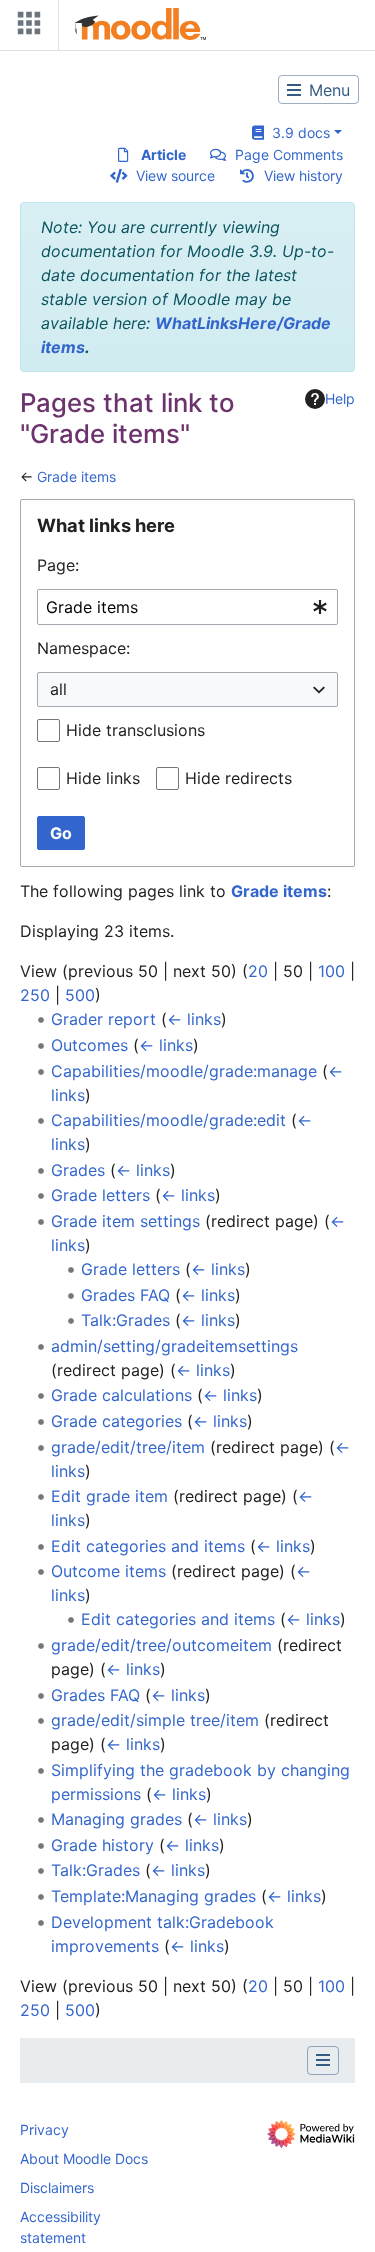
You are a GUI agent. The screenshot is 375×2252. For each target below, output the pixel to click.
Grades (78, 1170)
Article (163, 154)
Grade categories (116, 1421)
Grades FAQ (125, 1295)
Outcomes (89, 1045)
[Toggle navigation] (25, 27)
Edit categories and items (148, 1546)
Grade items (76, 476)
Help (340, 398)
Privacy (44, 2129)
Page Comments (289, 154)
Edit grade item (109, 1496)
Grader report (103, 1019)
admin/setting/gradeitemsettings (174, 1346)
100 (331, 971)
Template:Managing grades (153, 1896)
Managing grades (116, 1819)
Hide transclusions (135, 730)
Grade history (102, 1845)
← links (194, 1019)
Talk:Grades (125, 1320)
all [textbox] (58, 689)
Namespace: (83, 648)
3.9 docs (297, 132)
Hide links (103, 778)
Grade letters (100, 1195)
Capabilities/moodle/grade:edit (168, 1120)
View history (303, 175)
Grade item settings (125, 1221)
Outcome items (108, 1571)
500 (80, 995)
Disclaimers (57, 2187)
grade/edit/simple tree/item (155, 1720)
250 (35, 995)
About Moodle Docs (84, 2158)
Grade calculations (121, 1395)
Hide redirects (238, 778)
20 (258, 971)
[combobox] (187, 607)
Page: (58, 565)
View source (175, 175)
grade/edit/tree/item (128, 1447)
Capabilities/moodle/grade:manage (184, 1071)
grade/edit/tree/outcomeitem (161, 1645)
